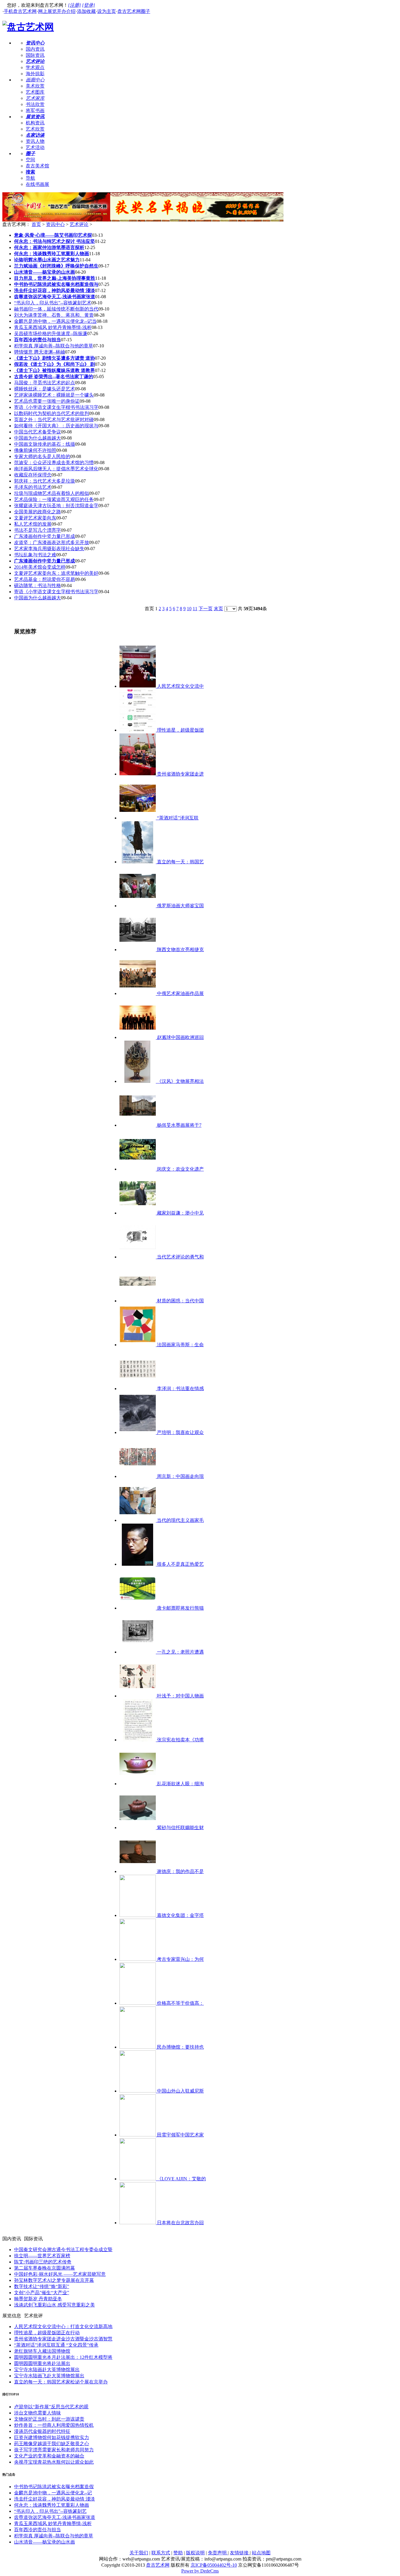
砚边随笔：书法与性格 (37, 585)
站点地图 (261, 2553)
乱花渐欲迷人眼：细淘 (180, 1784)
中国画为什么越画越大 (37, 438)
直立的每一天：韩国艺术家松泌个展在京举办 (61, 2382)
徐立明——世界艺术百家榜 (42, 2256)
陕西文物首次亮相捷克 (180, 950)
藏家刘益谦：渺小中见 (180, 1213)
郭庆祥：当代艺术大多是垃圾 (45, 481)
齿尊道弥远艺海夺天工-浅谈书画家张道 (55, 2517)
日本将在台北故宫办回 (180, 2223)
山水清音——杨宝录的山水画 (45, 2542)
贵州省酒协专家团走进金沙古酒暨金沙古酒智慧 (63, 2339)
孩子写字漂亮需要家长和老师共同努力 (54, 2450)
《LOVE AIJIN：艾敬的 (181, 2179)
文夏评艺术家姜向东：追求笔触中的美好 (56, 573)
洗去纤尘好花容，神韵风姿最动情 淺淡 (54, 2499)
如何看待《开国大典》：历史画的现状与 (56, 426)
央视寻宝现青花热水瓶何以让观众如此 (54, 2462)
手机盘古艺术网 (20, 11)
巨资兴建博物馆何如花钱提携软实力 (52, 2437)
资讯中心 (35, 43)
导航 (30, 178)
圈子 (30, 154)
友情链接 (240, 2553)
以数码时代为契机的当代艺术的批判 (52, 413)
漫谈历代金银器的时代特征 (42, 2431)
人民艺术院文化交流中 (180, 686)
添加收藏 (86, 11)
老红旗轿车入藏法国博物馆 (42, 2351)
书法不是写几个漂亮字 (37, 530)
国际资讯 (35, 55)
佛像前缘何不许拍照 (35, 450)
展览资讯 (35, 117)
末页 (218, 609)
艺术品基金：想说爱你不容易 (45, 579)
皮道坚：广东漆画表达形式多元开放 (52, 542)
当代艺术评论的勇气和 (180, 1257)
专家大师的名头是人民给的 (42, 456)
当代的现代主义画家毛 (180, 1520)
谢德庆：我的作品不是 (180, 1871)
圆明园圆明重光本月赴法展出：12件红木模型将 (63, 2357)
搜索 (30, 172)
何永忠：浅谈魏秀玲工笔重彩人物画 (52, 2505)
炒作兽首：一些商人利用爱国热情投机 (54, 2425)
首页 (36, 224)
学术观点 (35, 67)
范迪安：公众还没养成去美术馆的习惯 (54, 463)
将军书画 (35, 110)
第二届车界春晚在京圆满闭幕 (45, 2268)
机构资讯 (35, 123)
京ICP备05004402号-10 (214, 2565)
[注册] (74, 5)
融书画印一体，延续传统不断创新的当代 (56, 309)
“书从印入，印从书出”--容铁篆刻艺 (50, 2511)
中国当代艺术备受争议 (37, 432)
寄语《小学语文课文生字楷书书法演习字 (56, 407)
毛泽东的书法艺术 (33, 487)
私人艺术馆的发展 (33, 524)
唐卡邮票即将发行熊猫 (180, 1608)
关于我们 (139, 2553)
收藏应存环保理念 (33, 475)
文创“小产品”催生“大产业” (42, 2293)
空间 (30, 160)
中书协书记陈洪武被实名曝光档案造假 (54, 2487)
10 (189, 609)
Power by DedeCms (200, 2571)
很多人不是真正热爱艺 (180, 1564)
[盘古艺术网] (28, 27)
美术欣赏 (35, 86)
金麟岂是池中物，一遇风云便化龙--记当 (55, 321)
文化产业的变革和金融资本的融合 (49, 2456)
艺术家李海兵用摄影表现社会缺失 (49, 549)
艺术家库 (35, 98)
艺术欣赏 (35, 129)
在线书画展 (37, 184)
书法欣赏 (35, 104)
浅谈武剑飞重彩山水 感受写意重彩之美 (54, 2305)
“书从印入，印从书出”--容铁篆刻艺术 (53, 303)
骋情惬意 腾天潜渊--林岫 (40, 352)
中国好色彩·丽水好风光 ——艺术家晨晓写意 (60, 2274)
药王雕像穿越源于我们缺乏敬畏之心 (52, 2444)
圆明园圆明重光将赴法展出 (42, 2363)
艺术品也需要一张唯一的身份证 (47, 401)
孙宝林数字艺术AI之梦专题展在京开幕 (54, 2280)
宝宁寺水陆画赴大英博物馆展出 (47, 2370)
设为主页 (107, 11)
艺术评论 (35, 61)
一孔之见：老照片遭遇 (180, 1652)
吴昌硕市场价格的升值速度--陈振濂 (51, 333)
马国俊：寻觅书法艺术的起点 (45, 383)
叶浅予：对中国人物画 (180, 1696)
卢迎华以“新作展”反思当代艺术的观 (51, 2407)
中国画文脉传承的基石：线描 (45, 444)
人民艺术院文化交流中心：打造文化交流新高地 (63, 2327)
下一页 (206, 609)
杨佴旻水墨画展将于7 (179, 1125)
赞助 (178, 2553)
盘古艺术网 (158, 2565)
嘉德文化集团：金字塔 (180, 1915)
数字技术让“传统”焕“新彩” (42, 2286)
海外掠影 (35, 74)
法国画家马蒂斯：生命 (180, 1345)
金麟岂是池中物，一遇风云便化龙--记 (53, 2493)
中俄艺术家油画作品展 (180, 993)
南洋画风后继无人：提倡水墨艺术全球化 (56, 469)
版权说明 (195, 2553)
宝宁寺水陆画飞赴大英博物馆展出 (49, 2376)
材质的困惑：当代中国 (180, 1301)
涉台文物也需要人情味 (37, 2413)
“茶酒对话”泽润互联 (177, 818)
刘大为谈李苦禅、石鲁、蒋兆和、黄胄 (54, 315)
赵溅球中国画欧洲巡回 (180, 1037)
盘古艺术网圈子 (134, 11)
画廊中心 (35, 80)
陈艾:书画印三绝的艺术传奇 (43, 2262)
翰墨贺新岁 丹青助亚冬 (38, 2299)
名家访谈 (35, 135)
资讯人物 (35, 141)
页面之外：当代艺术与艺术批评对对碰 (54, 420)
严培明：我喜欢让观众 (180, 1432)
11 (195, 609)
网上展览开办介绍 (57, 11)
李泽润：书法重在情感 (180, 1389)
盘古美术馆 (37, 166)
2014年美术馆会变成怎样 (40, 567)
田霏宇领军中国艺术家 (180, 2135)
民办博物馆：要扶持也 (180, 2047)
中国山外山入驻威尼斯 (180, 2091)
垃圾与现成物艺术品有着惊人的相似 (52, 493)
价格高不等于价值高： (180, 2003)
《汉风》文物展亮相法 (180, 1081)
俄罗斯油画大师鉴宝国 (180, 906)
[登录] (88, 5)
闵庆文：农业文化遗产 (180, 1169)
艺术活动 (35, 147)
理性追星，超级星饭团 (180, 730)
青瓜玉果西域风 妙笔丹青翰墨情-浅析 (53, 327)
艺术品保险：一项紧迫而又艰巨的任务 (54, 499)
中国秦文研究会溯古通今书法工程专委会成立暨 (63, 2250)
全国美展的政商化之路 (37, 512)
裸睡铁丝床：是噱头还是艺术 (45, 389)
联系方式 (161, 2553)
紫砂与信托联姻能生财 (180, 1828)
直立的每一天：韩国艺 (180, 862)
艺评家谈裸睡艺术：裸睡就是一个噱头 (54, 395)
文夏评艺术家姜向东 (35, 518)
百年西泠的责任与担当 (37, 2530)
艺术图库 (35, 92)
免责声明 (218, 2553)
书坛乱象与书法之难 (35, 555)
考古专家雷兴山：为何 (180, 1959)
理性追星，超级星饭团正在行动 (47, 2333)
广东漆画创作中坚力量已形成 (45, 536)
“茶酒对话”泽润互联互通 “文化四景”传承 (56, 2345)
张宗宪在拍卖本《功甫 (180, 1740)
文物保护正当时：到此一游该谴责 (49, 2419)
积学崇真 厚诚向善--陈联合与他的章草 (54, 346)
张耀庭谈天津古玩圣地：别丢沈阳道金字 (56, 506)
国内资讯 (35, 49)
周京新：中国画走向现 (180, 1476)
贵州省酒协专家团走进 (180, 774)
